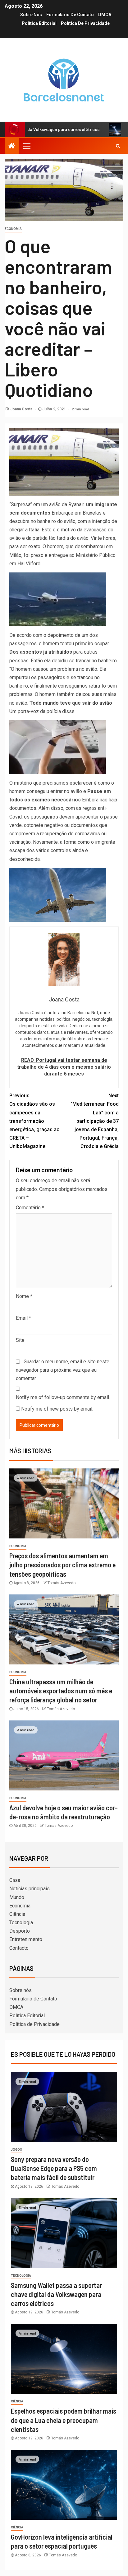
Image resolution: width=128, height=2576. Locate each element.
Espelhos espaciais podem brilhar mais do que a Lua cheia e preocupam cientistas (64, 2420)
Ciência (17, 1914)
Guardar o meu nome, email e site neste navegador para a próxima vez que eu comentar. (63, 1370)
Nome (24, 1296)
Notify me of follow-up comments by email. (63, 1397)
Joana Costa (22, 409)
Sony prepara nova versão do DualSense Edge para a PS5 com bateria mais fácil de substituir (54, 2168)
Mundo (17, 1897)
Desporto (20, 1931)
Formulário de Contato (70, 15)
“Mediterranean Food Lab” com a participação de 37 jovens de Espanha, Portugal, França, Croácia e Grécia (95, 1121)
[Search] (118, 146)
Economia (13, 229)
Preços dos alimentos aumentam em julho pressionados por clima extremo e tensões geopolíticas (62, 1565)
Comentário (30, 1208)
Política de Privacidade (85, 23)
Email (23, 1318)
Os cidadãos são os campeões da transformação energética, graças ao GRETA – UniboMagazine (34, 1121)
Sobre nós (31, 15)
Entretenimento (26, 1939)
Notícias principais (30, 1889)
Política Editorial (39, 23)
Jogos (16, 2150)
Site (20, 1340)
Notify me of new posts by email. (57, 1409)
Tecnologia (21, 1923)
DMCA (105, 15)
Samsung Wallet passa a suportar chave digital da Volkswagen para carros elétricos (56, 2294)
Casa (15, 1880)
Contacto (19, 1948)
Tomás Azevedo (62, 1583)
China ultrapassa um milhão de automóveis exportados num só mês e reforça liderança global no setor (61, 1691)
